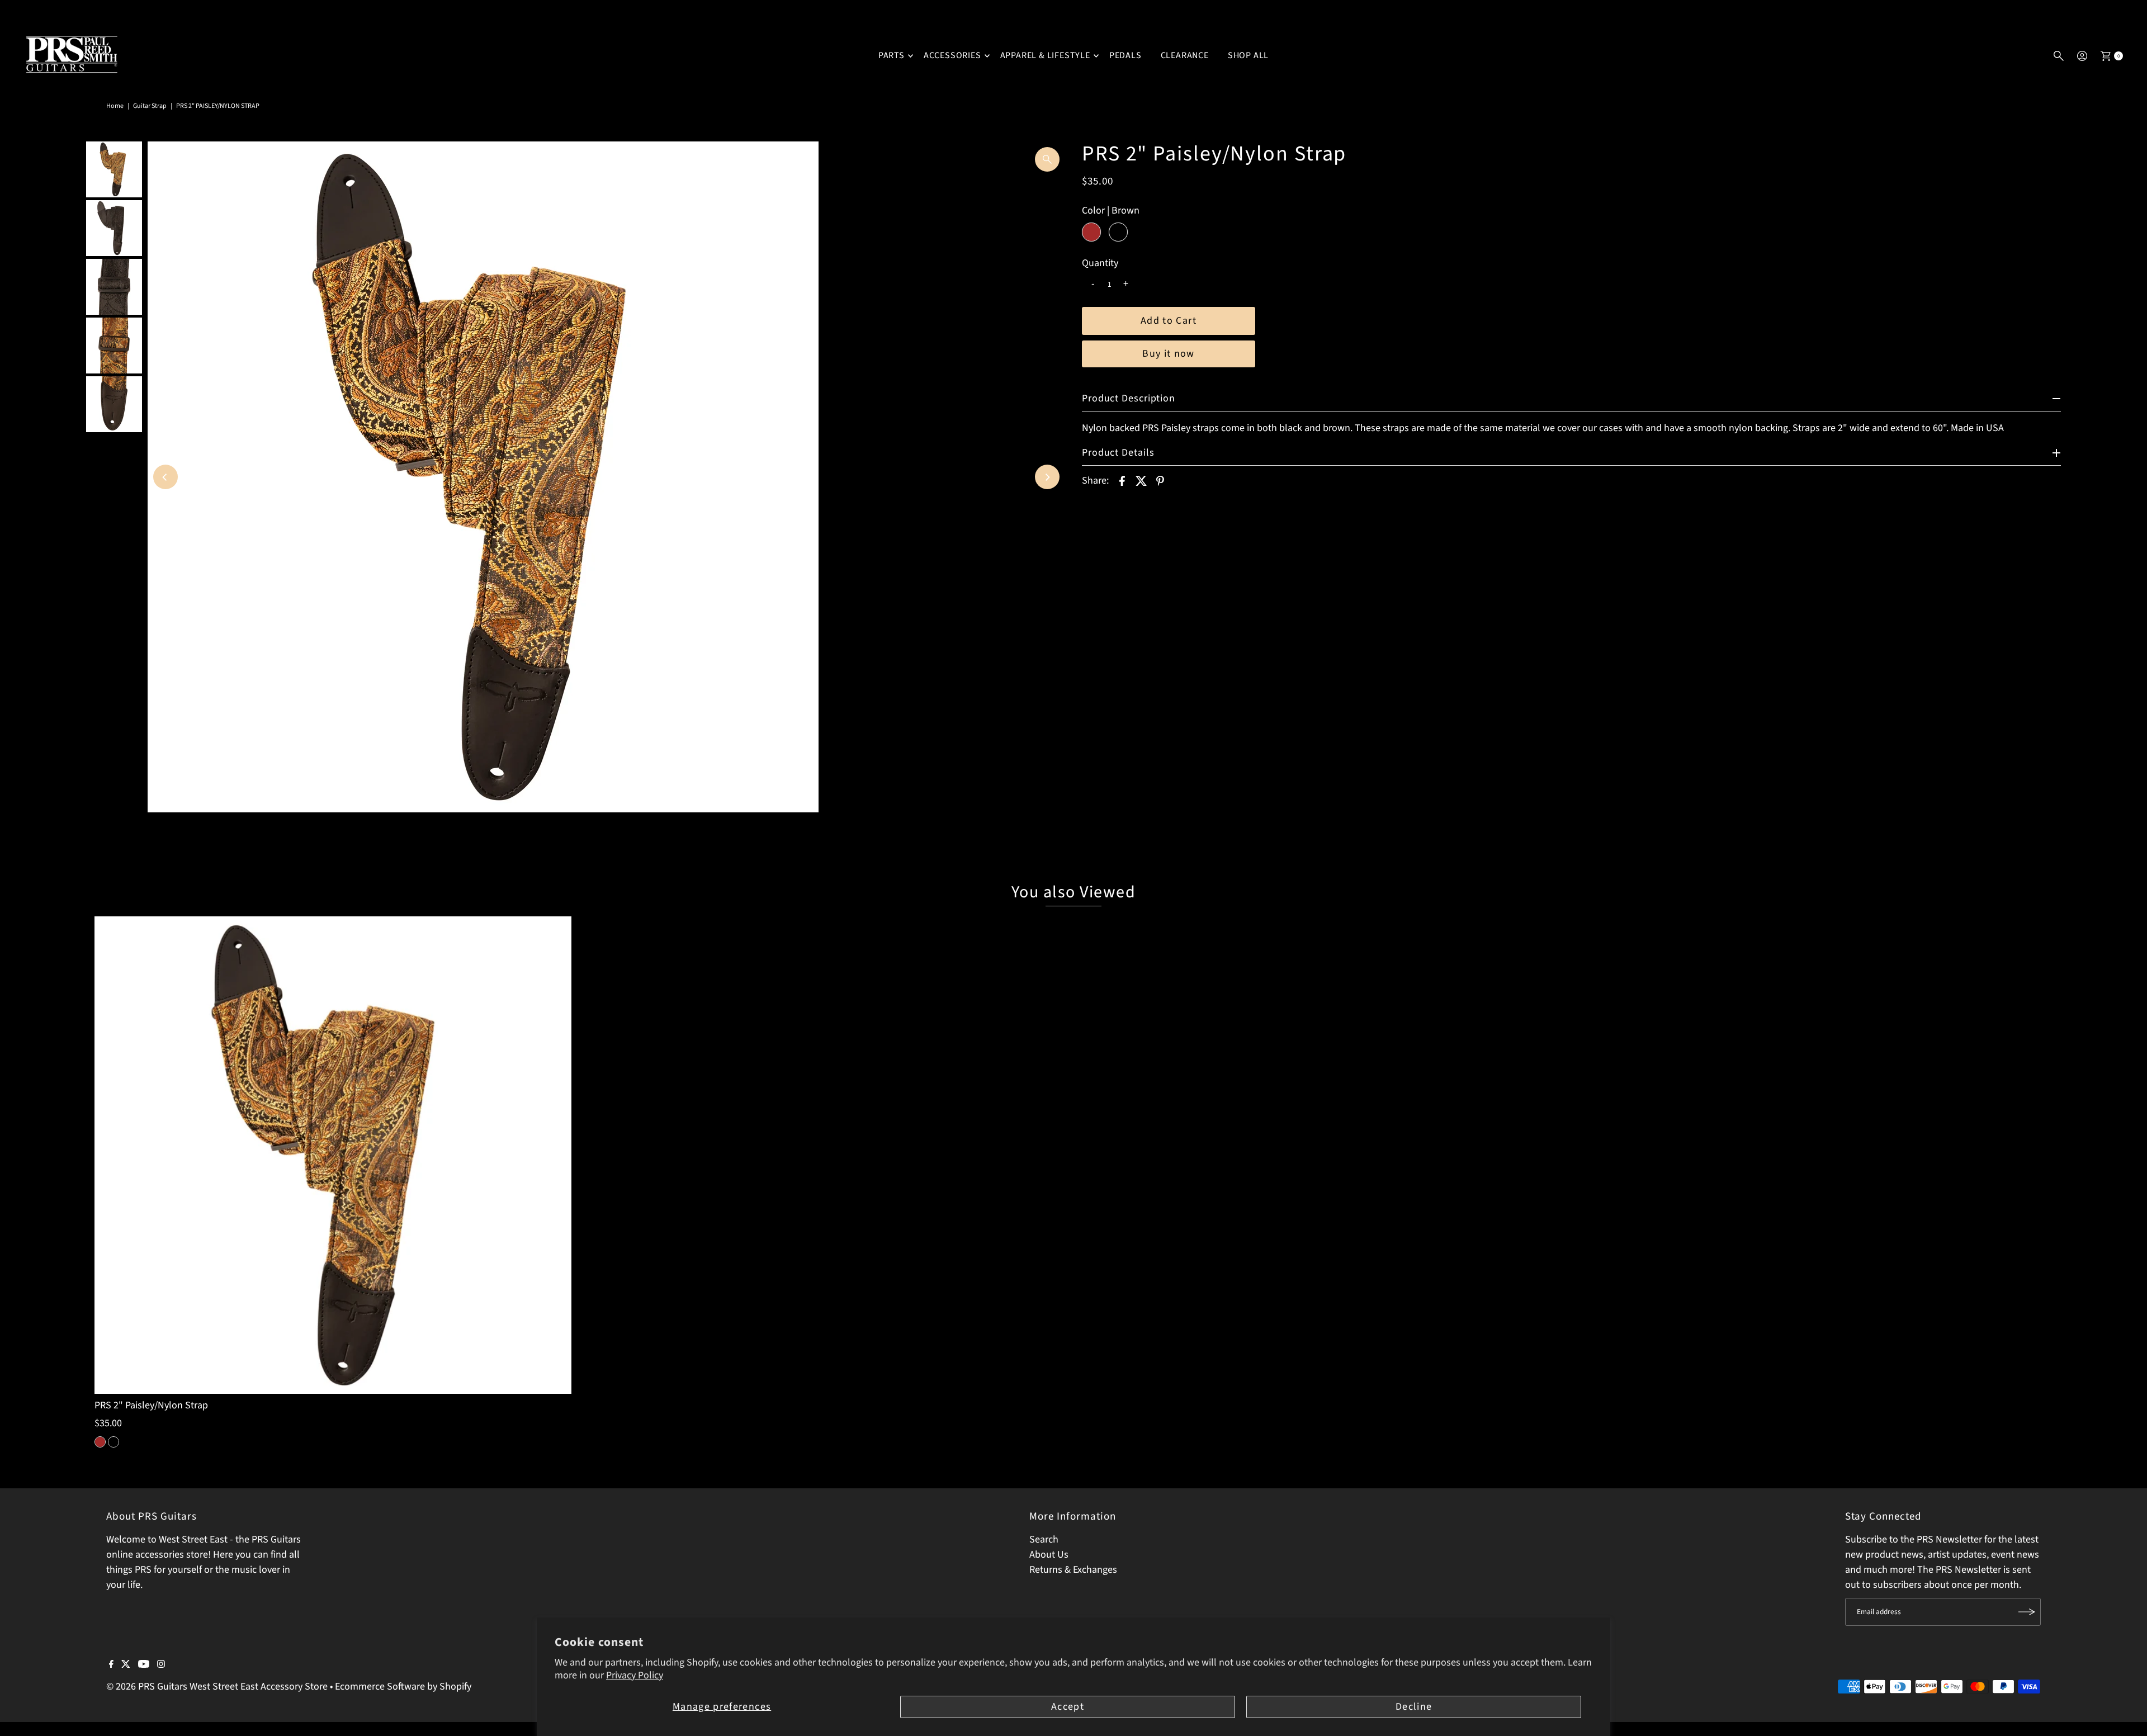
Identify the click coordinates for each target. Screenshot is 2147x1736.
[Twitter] (126, 1665)
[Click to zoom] (1047, 159)
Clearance (1185, 55)
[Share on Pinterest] (1160, 481)
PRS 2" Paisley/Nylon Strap (151, 1405)
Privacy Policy (635, 1675)
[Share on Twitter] (1141, 481)
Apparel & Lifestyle (1045, 55)
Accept (1068, 1707)
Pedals (1125, 55)
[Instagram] (161, 1665)
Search (1044, 1539)
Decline (1414, 1707)
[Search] (2059, 56)
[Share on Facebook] (1122, 481)
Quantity (1100, 263)
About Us (1049, 1555)
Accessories (952, 55)
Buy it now (1169, 354)
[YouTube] (144, 1665)
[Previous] (165, 477)
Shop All (1248, 55)
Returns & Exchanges (1073, 1570)
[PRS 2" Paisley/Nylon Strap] (333, 1155)
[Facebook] (111, 1665)
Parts (892, 55)
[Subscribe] (2027, 1612)
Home (115, 106)
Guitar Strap (150, 106)
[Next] (1047, 477)
